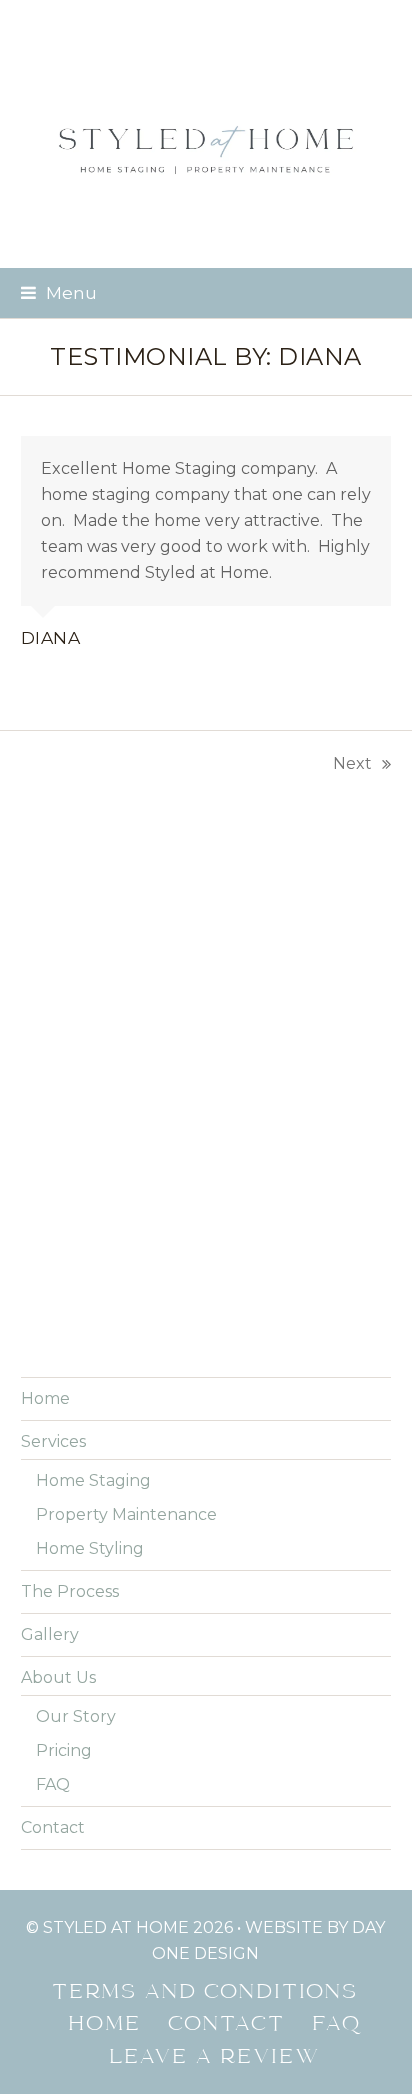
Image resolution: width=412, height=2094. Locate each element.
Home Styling (90, 1548)
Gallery (50, 1634)
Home (45, 1398)
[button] (59, 292)
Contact (53, 1827)
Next (352, 765)
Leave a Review (215, 2058)
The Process (70, 1591)
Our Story (76, 1716)
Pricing (64, 1750)
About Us (58, 1677)
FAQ (53, 1784)
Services (53, 1441)
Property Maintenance (126, 1514)
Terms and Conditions (206, 1993)
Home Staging (93, 1480)
